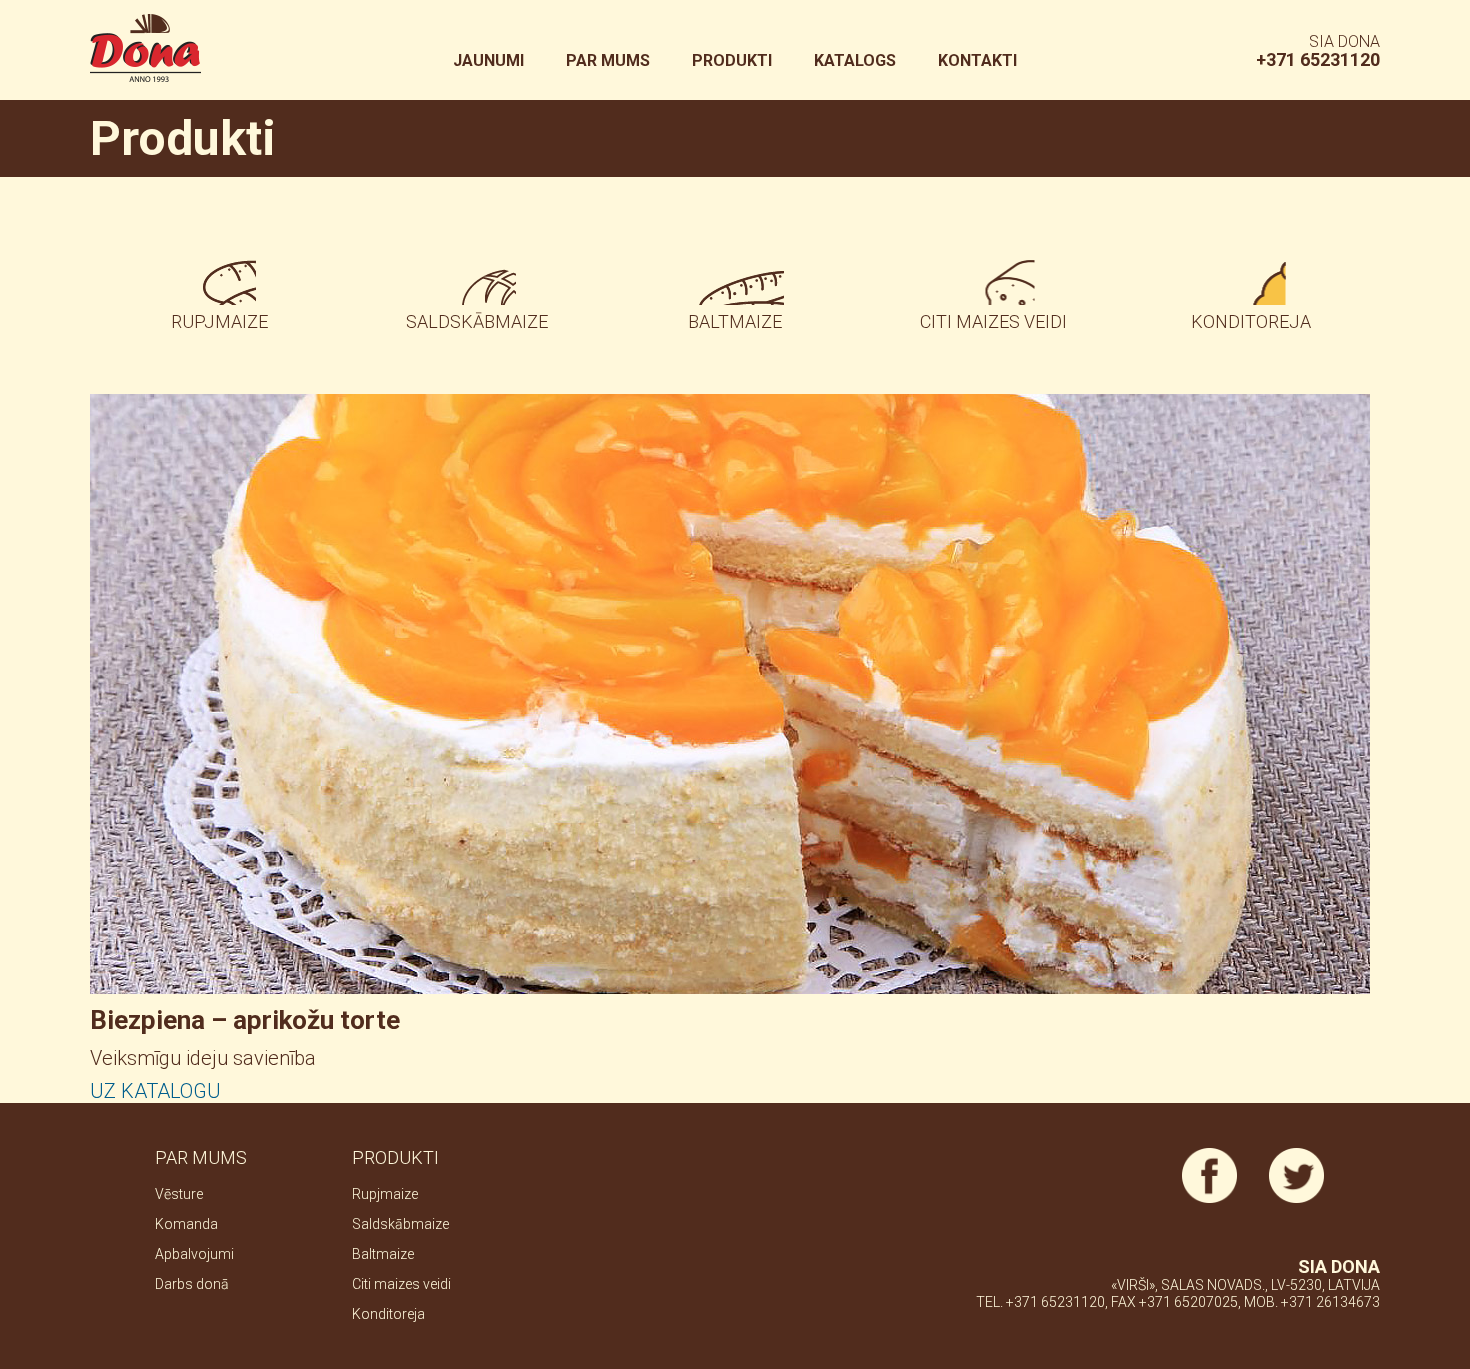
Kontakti (977, 60)
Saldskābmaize (477, 321)
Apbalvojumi (194, 1254)
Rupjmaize (219, 321)
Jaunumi (488, 60)
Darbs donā (192, 1284)
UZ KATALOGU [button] (155, 1091)
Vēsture (179, 1194)
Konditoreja (1251, 321)
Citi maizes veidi (993, 321)
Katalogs (855, 60)
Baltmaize (735, 321)
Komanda (186, 1224)
